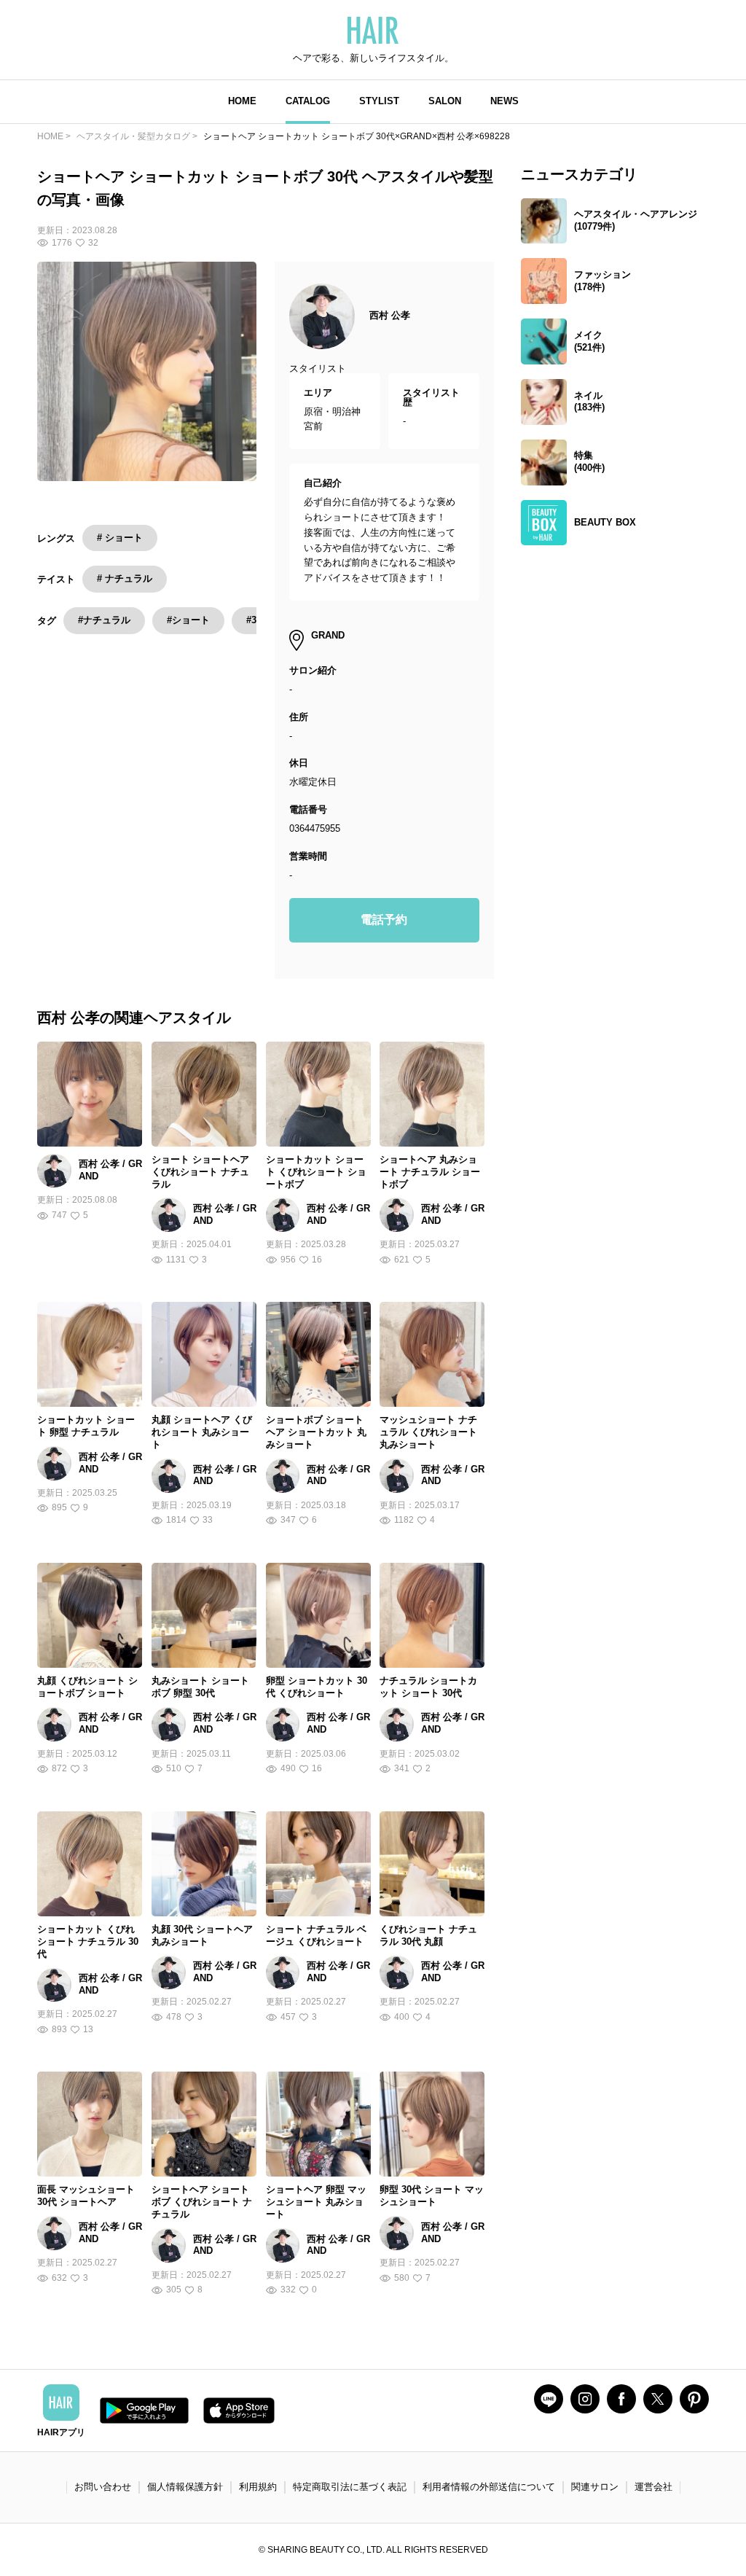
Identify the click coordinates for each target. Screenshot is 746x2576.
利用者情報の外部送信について (489, 2487)
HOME (242, 101)
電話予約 (384, 920)
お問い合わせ (103, 2487)
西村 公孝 (390, 315)
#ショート (188, 620)
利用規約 (258, 2487)
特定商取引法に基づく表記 (350, 2487)
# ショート (120, 538)
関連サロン (595, 2487)
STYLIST (379, 101)
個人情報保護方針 (185, 2487)
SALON (445, 101)
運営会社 (653, 2487)
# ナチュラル (125, 578)
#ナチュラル (104, 620)
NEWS (504, 101)
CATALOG (308, 101)
